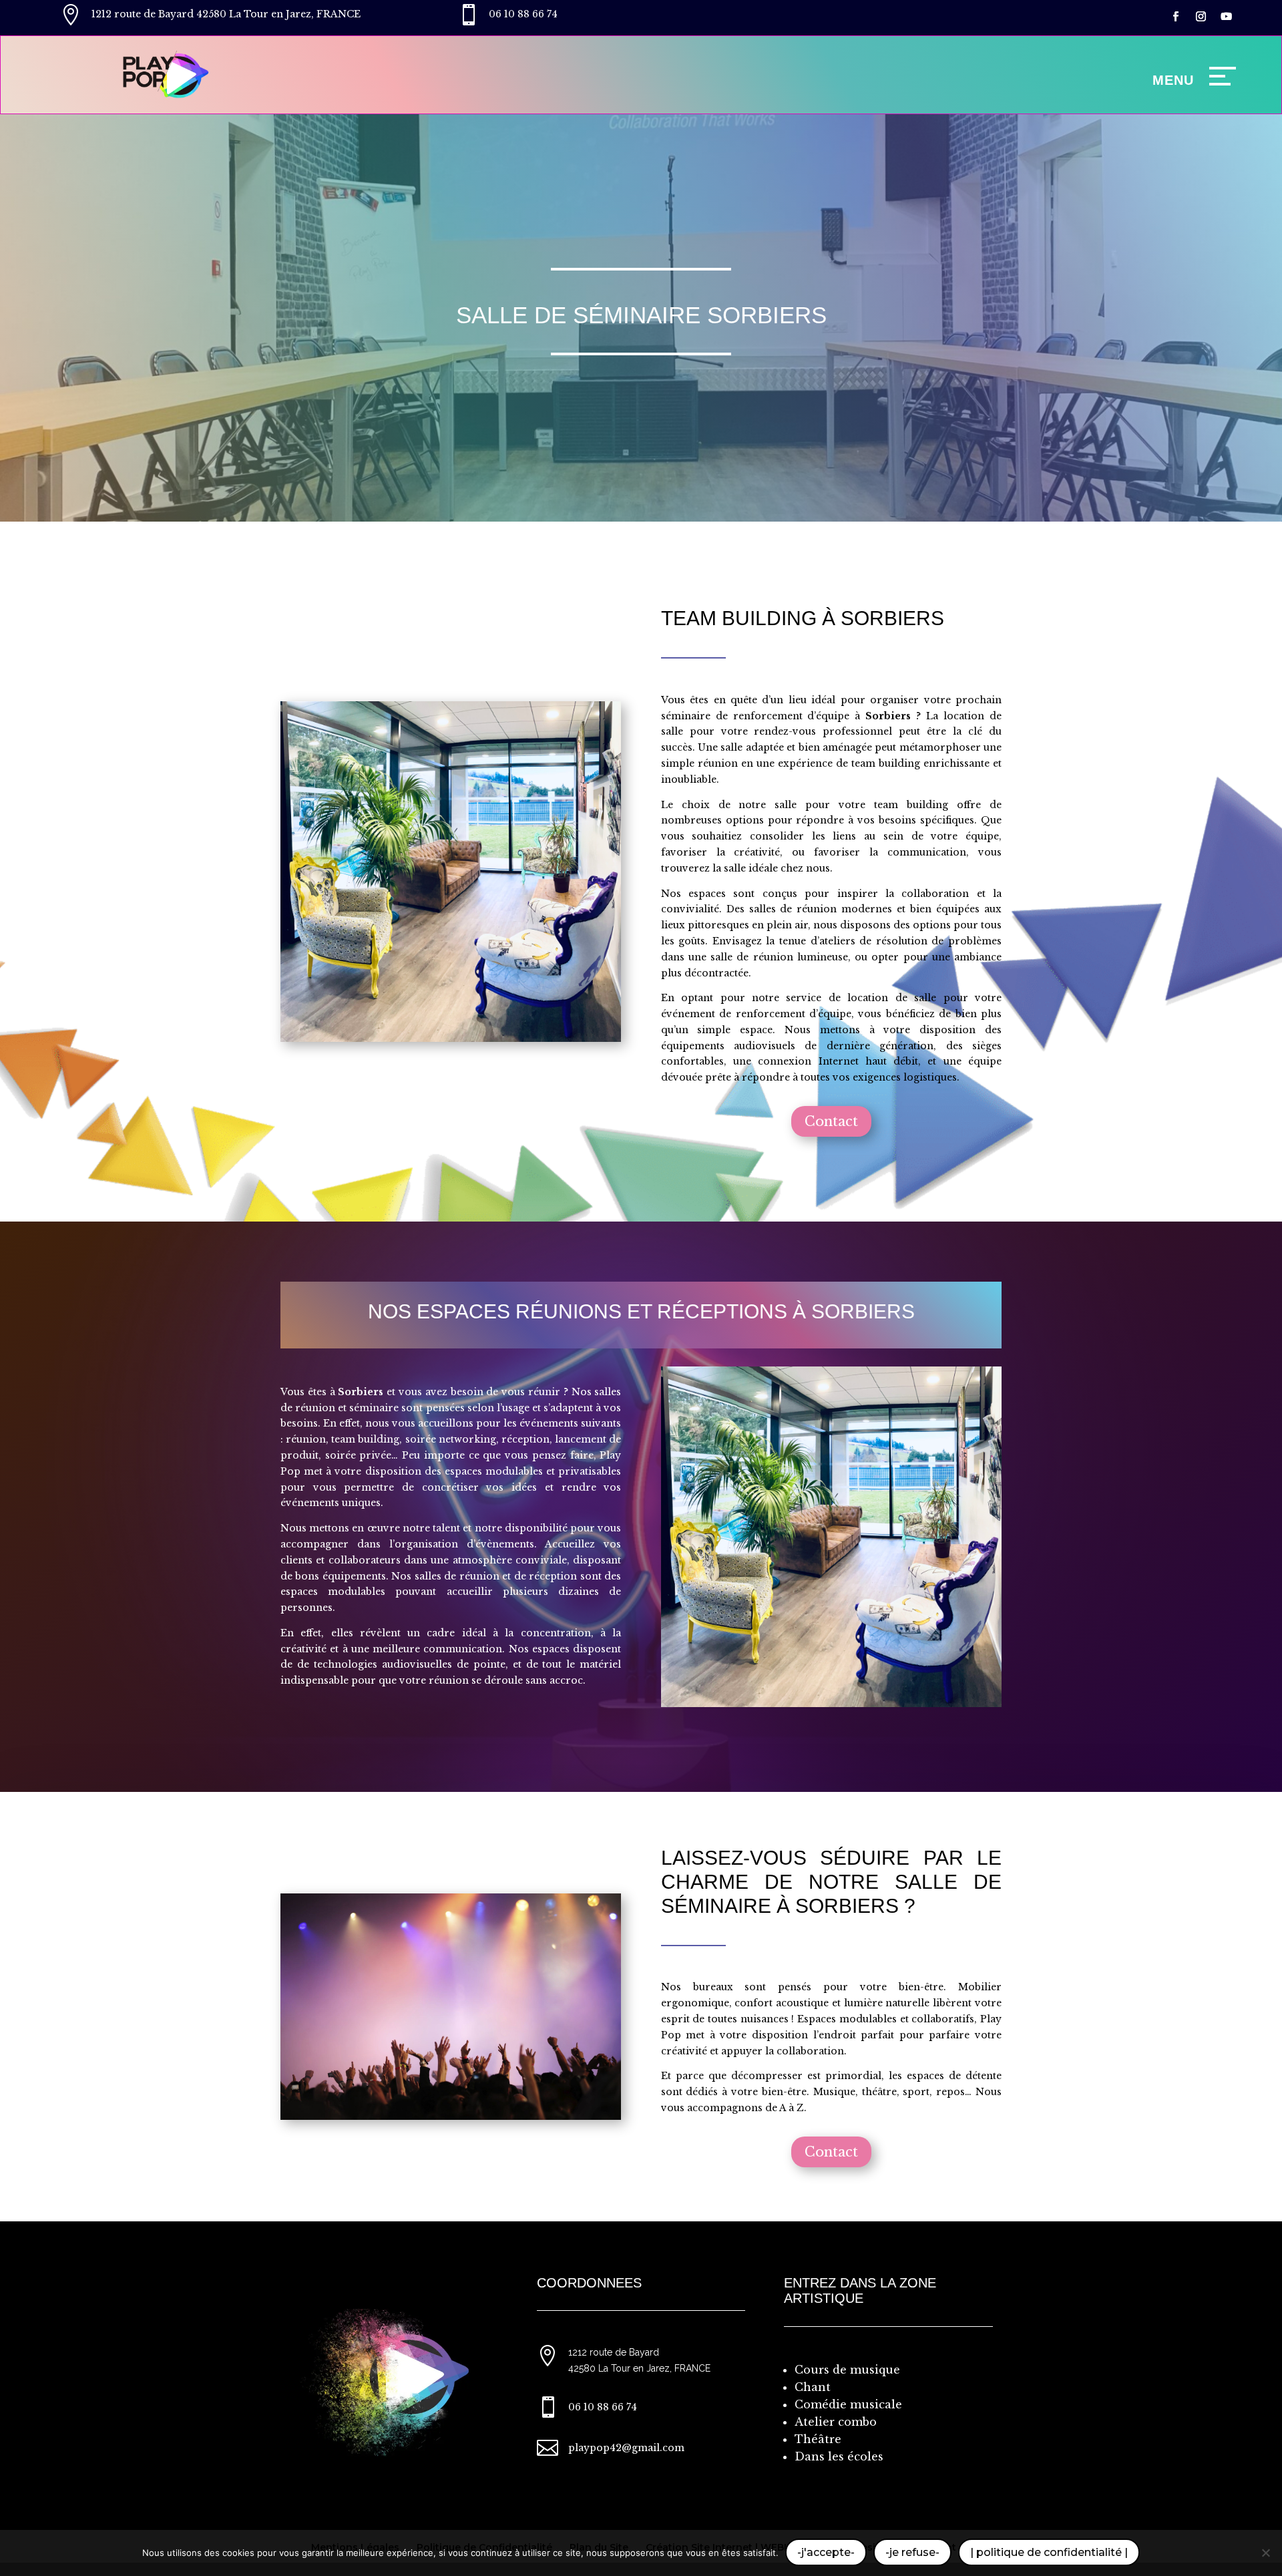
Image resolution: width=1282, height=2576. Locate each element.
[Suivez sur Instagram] (1201, 17)
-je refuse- (912, 2552)
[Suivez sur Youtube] (1227, 17)
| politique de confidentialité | (1049, 2552)
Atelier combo (836, 2422)
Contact (831, 1121)
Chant (813, 2387)
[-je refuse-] (1265, 2553)
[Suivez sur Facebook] (1176, 17)
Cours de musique (847, 2370)
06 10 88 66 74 (523, 14)
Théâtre (818, 2439)
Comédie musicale (848, 2404)
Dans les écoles (839, 2456)
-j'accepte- (826, 2552)
